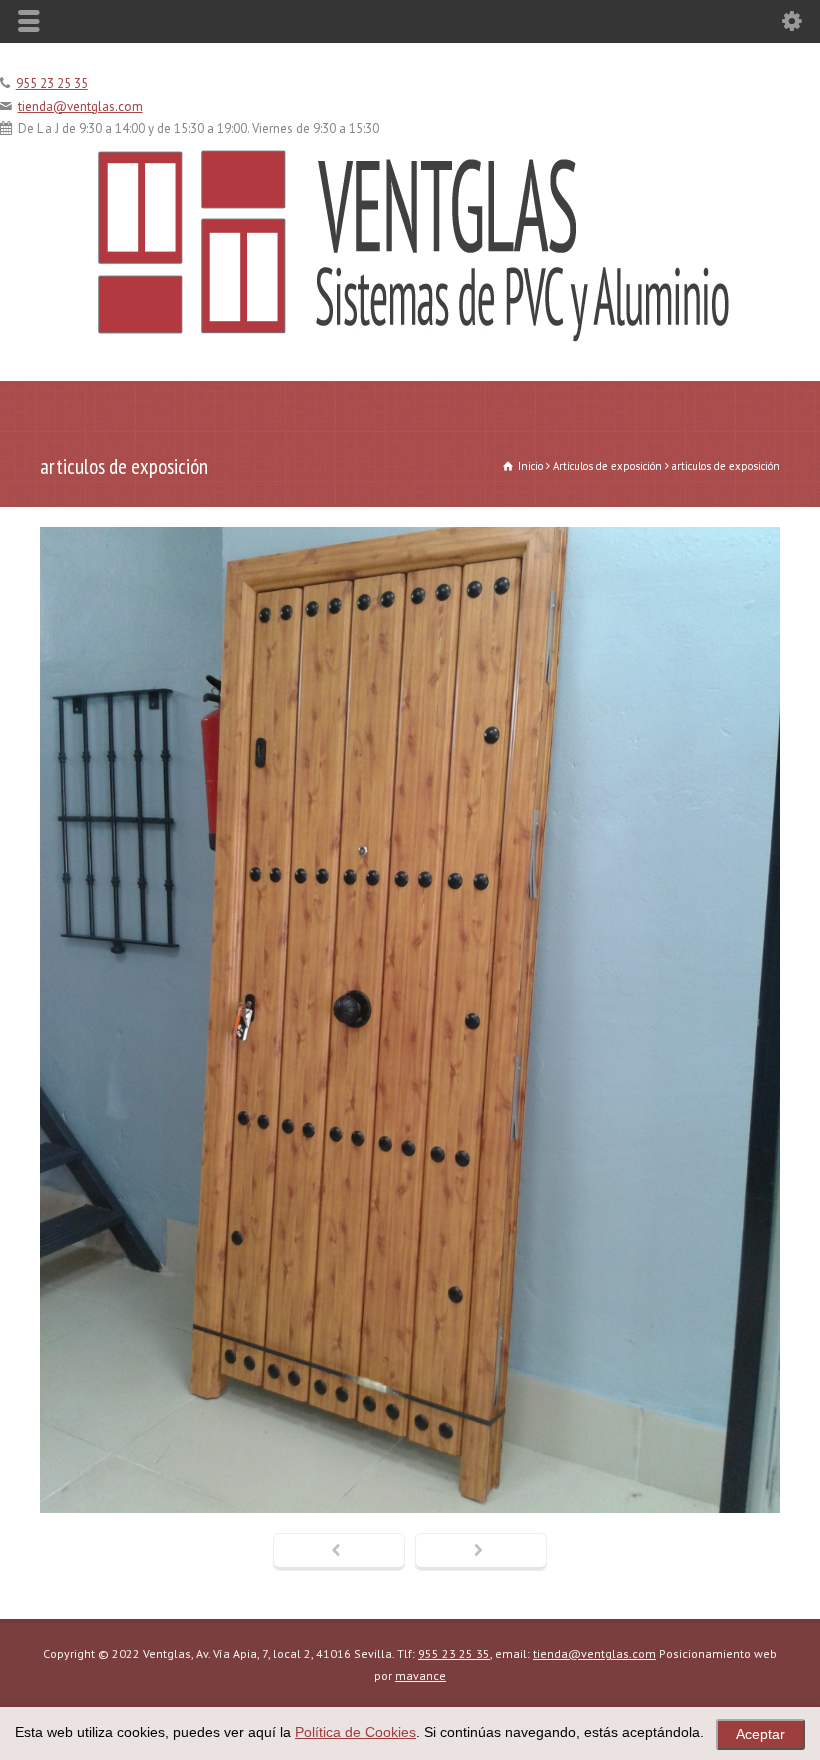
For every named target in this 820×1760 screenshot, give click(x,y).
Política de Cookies (355, 1732)
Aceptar (760, 1734)
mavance (420, 1675)
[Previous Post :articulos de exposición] (339, 1552)
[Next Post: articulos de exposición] (481, 1552)
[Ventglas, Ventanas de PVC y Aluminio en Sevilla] (410, 338)
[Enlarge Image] (410, 527)
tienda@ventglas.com (80, 106)
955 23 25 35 (52, 83)
